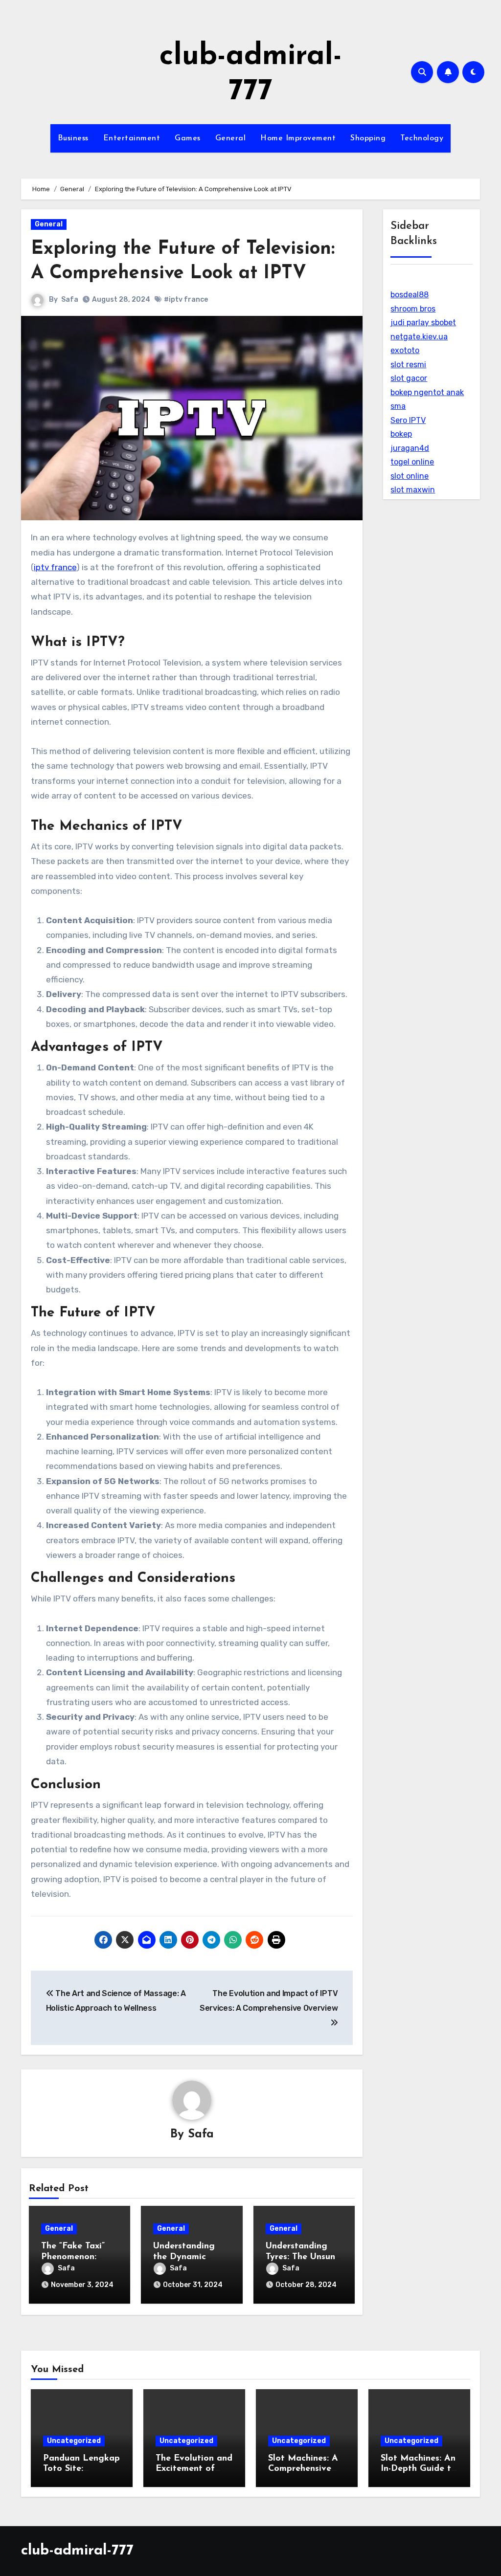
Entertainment (132, 138)
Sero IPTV (408, 420)
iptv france (55, 567)
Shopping (368, 138)
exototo (405, 350)
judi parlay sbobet (423, 322)
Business (73, 138)
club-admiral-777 (77, 2551)
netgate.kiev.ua (419, 337)
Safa (70, 300)
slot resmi (408, 365)
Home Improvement (298, 138)
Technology (422, 138)
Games (188, 138)
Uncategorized (74, 2441)
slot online (410, 476)
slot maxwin (413, 490)
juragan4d (410, 448)
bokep (401, 434)
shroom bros (413, 309)
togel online (412, 462)
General (231, 138)
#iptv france (186, 300)
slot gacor (409, 378)
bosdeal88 (410, 295)
